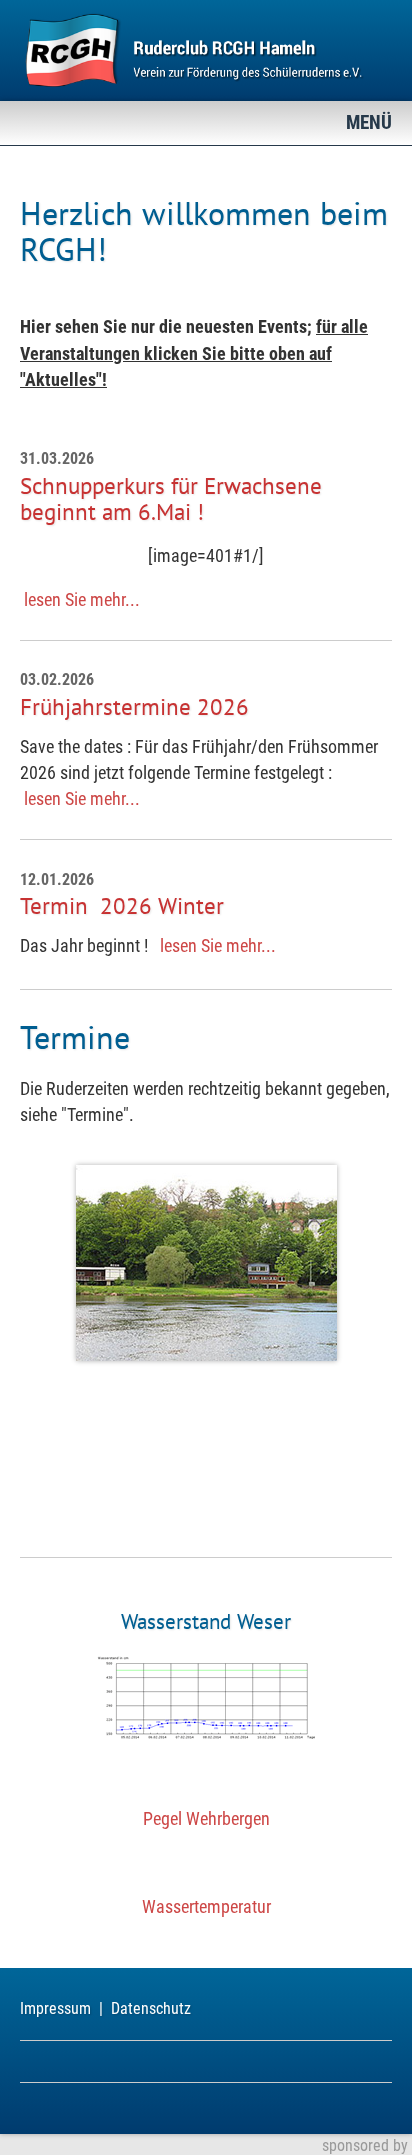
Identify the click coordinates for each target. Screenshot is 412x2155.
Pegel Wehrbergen (206, 1819)
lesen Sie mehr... (82, 600)
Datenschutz (151, 2008)
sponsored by (365, 2145)
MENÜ (369, 122)
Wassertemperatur (206, 1907)
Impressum (55, 2008)
